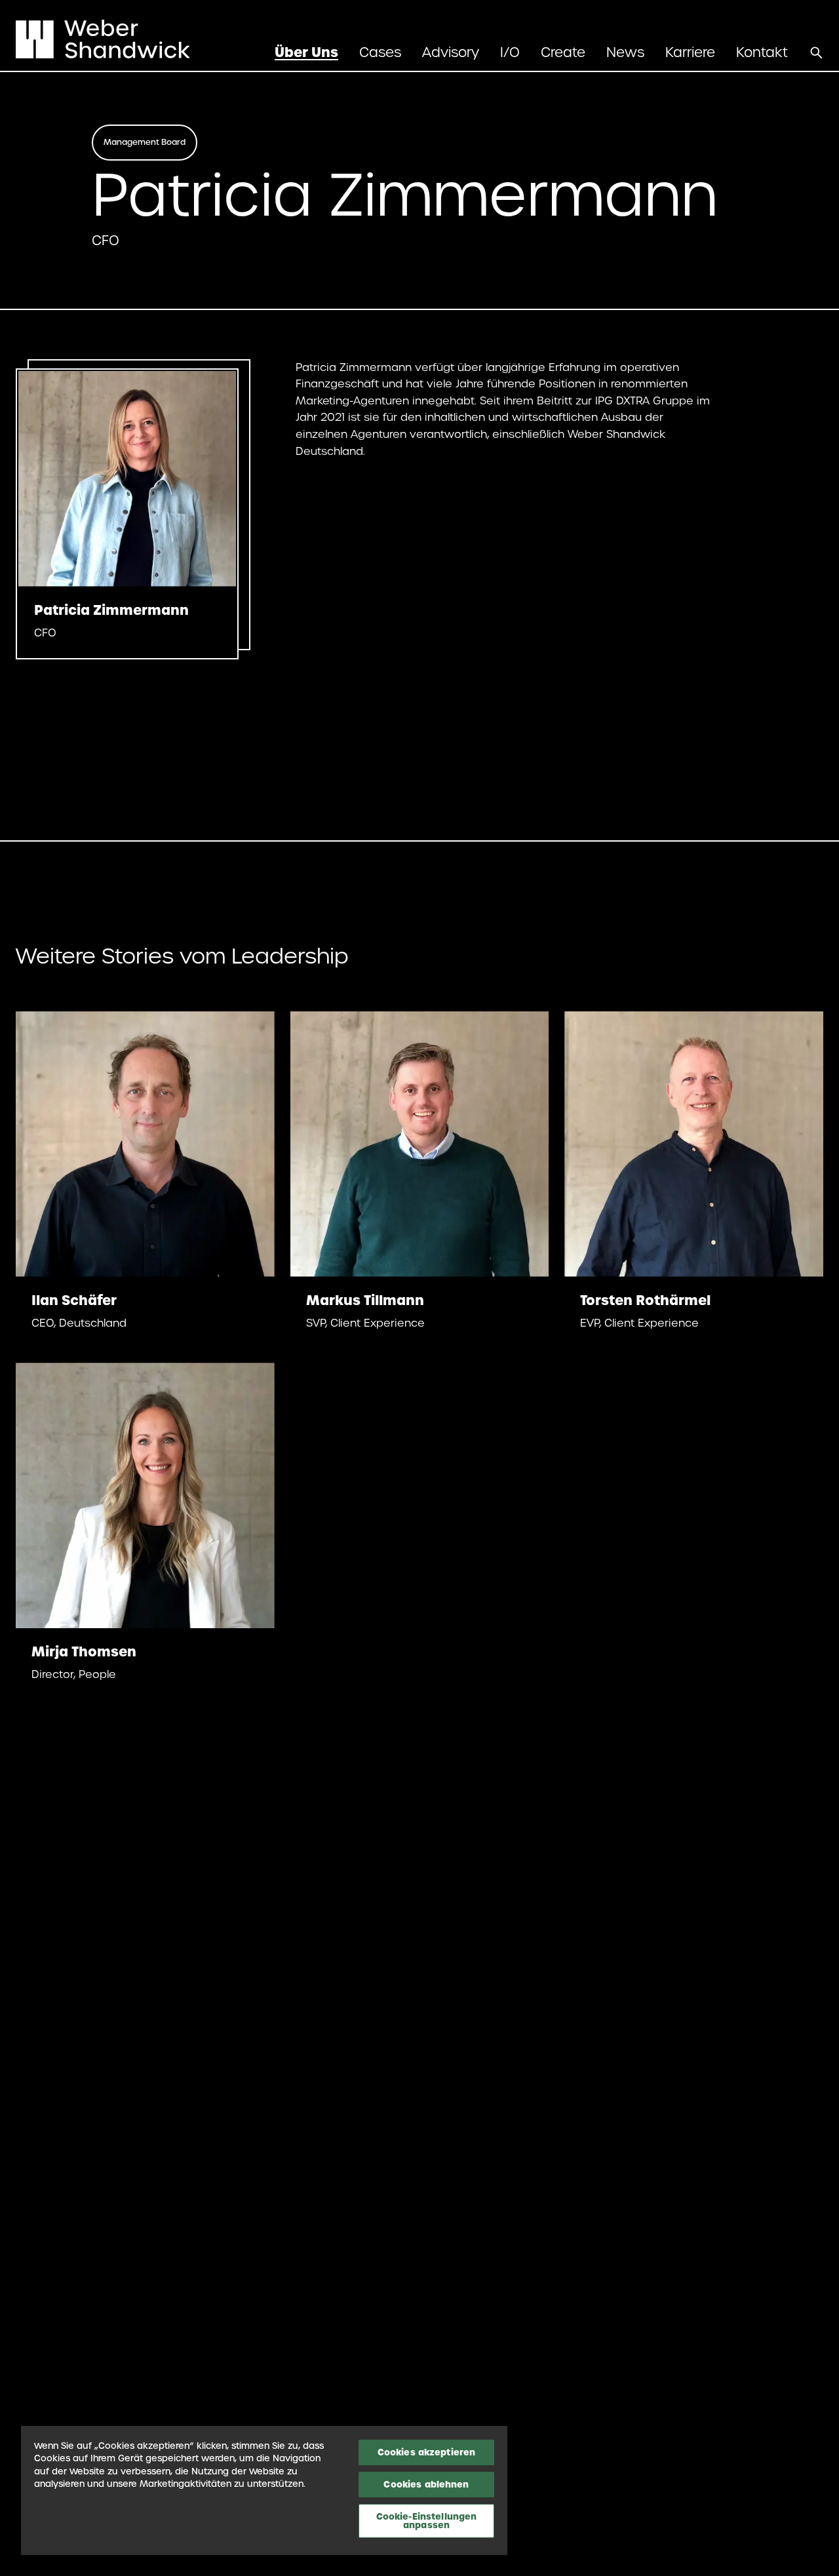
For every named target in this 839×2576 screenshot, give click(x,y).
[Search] (816, 52)
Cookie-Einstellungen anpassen (427, 2521)
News (625, 52)
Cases (380, 52)
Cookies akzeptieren (426, 2452)
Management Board (145, 142)
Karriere (690, 52)
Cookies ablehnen (426, 2484)
